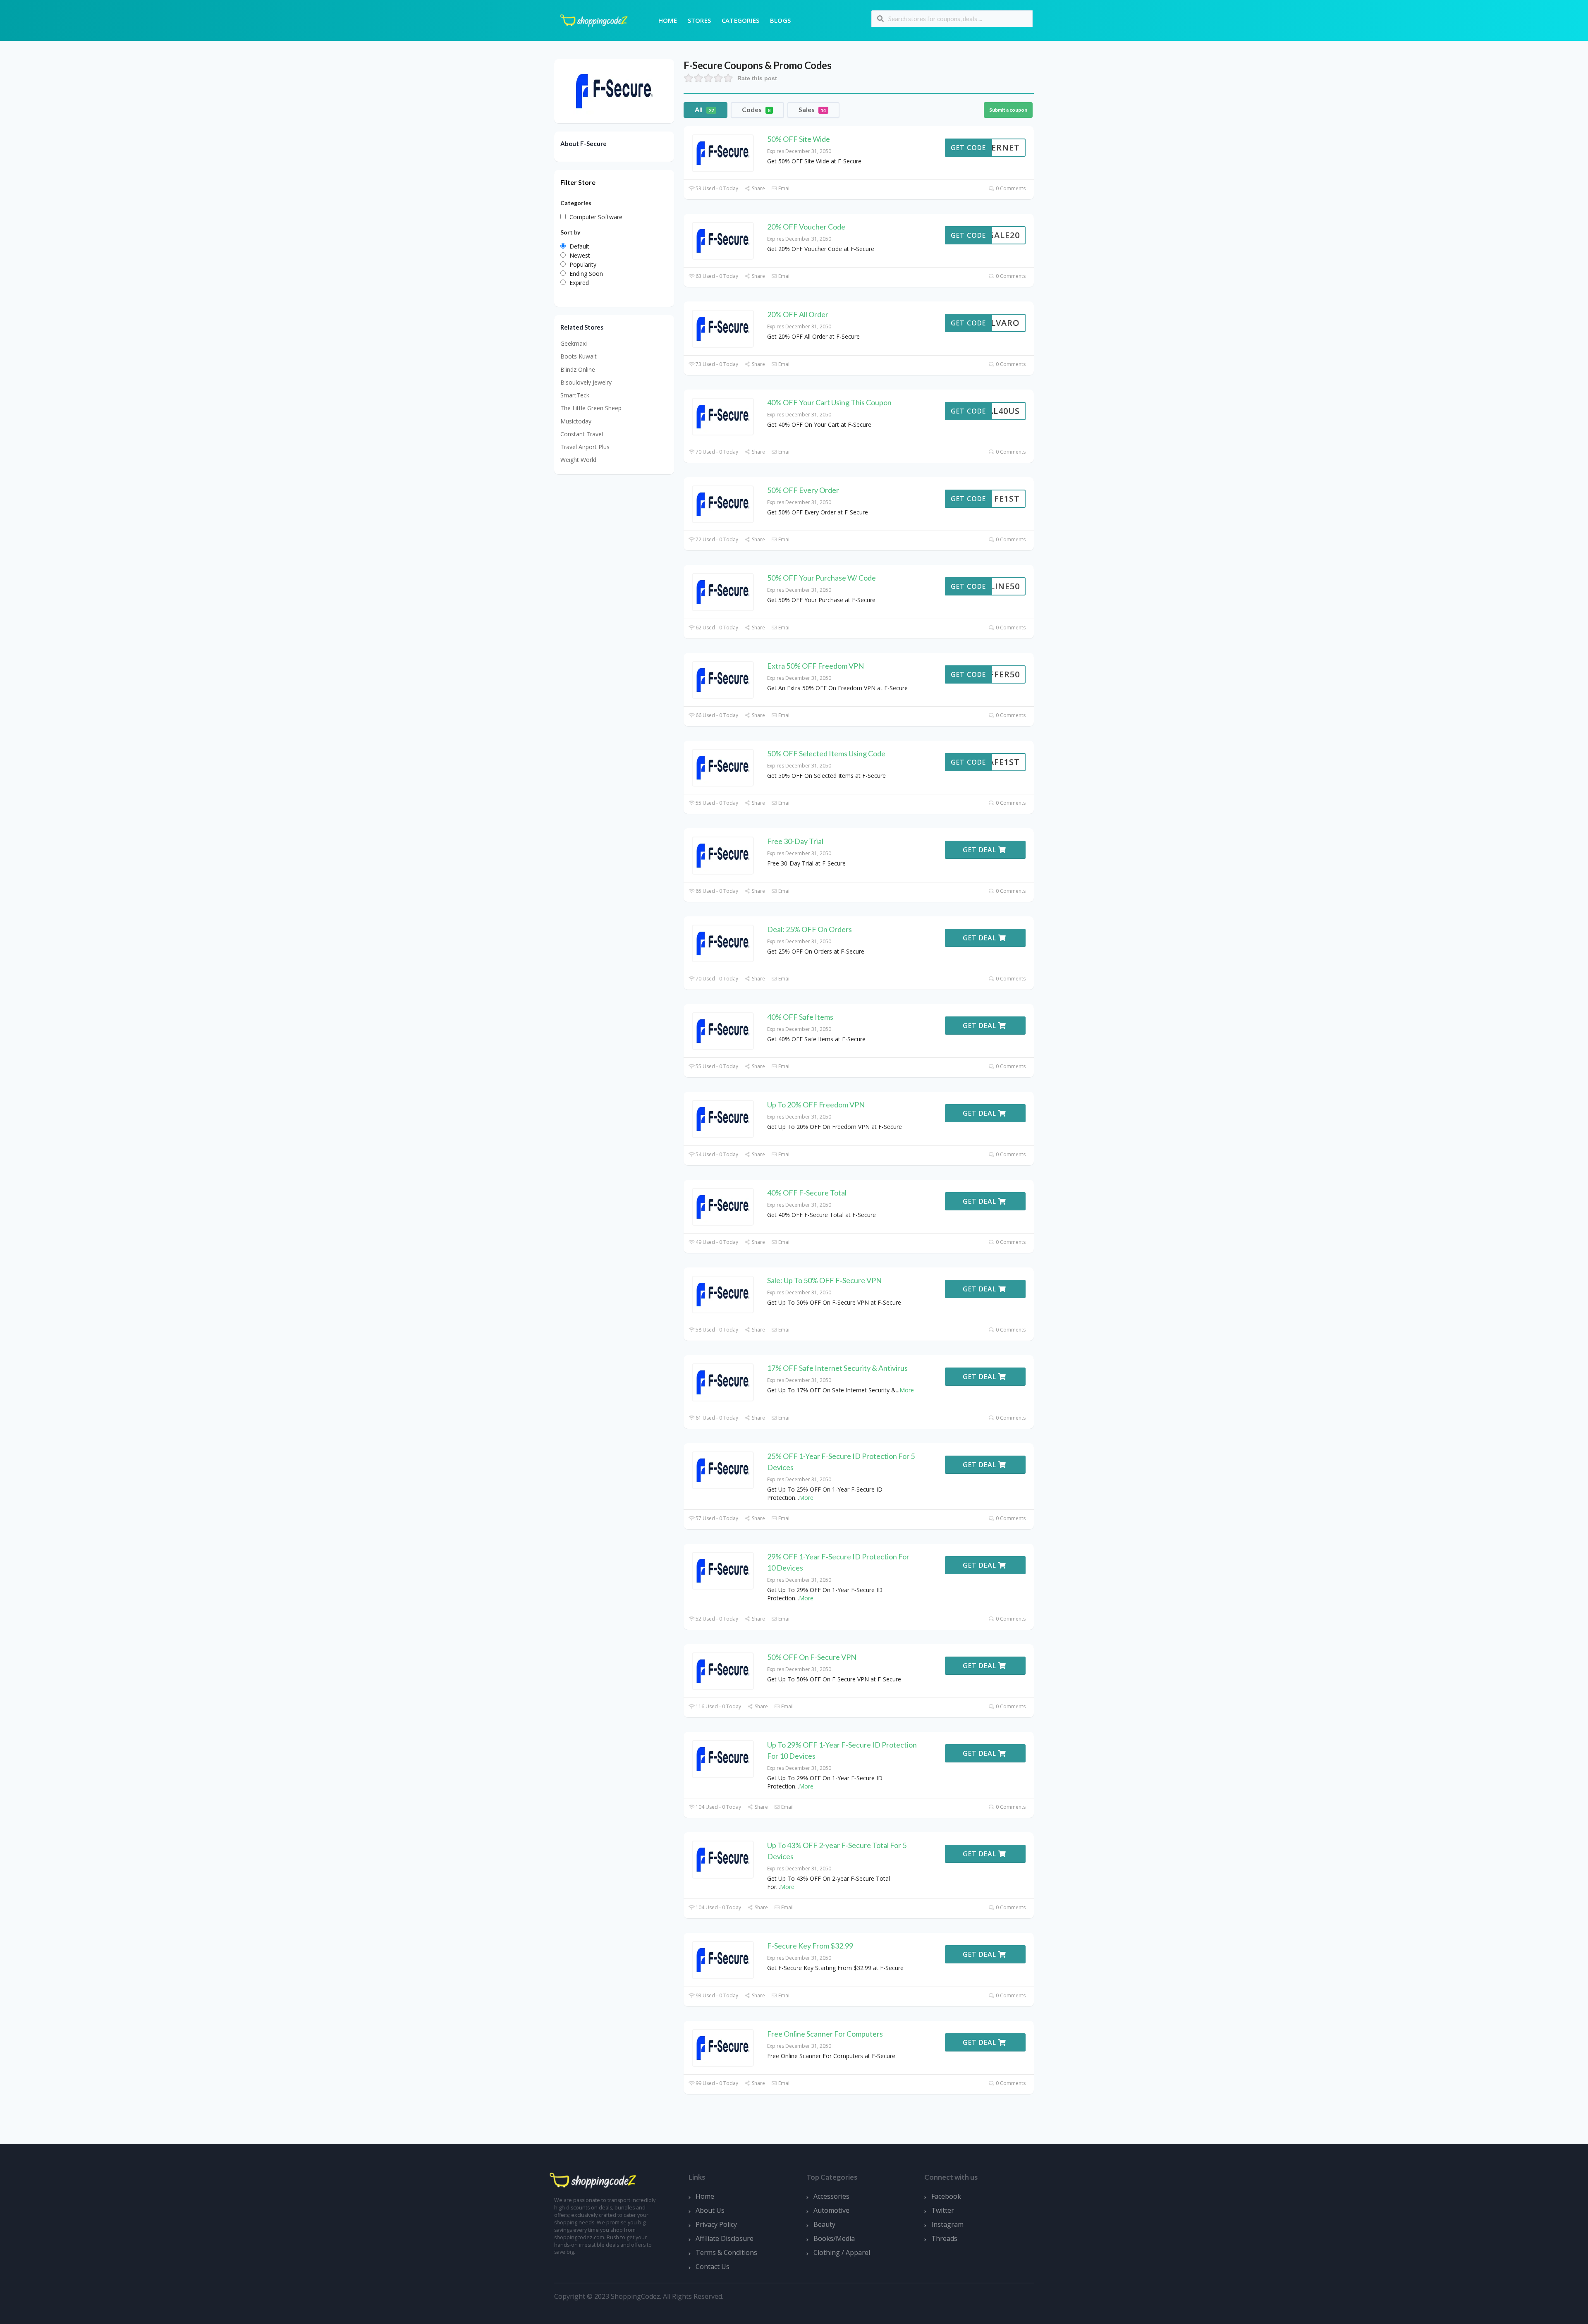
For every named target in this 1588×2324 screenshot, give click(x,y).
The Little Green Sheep (591, 408)
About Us (710, 2210)
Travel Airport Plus (585, 447)
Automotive (831, 2210)
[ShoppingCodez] (594, 20)
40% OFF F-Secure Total (807, 1193)
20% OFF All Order (798, 314)
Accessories (831, 2196)
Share (758, 188)
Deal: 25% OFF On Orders (810, 929)
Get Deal (981, 850)
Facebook (946, 2196)
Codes (756, 109)
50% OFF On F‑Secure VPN (812, 1657)
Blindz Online (578, 369)
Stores (699, 20)
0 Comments (1010, 188)
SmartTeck (575, 395)
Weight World (578, 460)
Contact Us (713, 2267)
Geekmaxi (574, 343)
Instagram (947, 2224)
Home (668, 20)
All (704, 109)
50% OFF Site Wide (799, 139)
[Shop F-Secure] (614, 90)
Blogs (780, 20)
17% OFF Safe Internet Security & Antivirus (837, 1368)
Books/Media (834, 2238)
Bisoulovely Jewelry (586, 382)
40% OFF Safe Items (800, 1017)
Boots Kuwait (579, 356)
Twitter (943, 2210)
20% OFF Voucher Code (806, 227)
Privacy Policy (716, 2224)
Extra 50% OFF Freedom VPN (816, 666)
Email (784, 188)
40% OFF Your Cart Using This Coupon (829, 402)
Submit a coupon (1008, 110)
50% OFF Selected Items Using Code (826, 753)
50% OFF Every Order (803, 490)
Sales (812, 109)
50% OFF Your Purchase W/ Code (822, 578)
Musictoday (576, 421)
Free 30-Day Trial (795, 841)
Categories (740, 20)
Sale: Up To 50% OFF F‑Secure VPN (824, 1280)
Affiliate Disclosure (725, 2238)
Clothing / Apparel (842, 2252)
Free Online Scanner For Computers (825, 2034)
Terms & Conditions (726, 2252)
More (907, 1390)
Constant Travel (582, 434)
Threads (944, 2238)
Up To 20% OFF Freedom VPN (816, 1105)
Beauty (824, 2224)
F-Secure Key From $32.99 (810, 1946)
